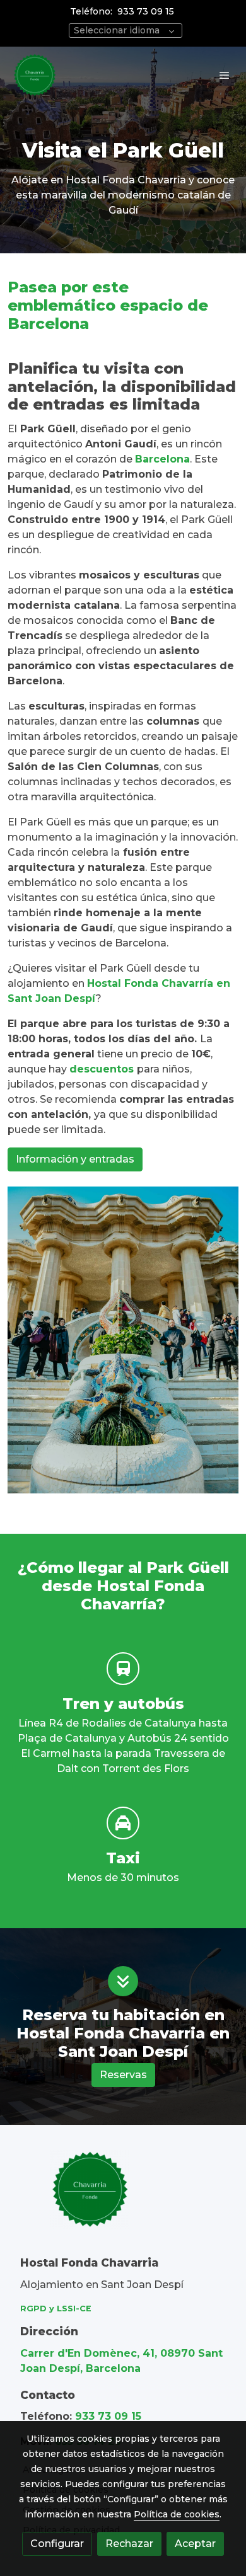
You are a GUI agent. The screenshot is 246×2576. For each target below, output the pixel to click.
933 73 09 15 (146, 11)
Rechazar (129, 2544)
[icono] (123, 1669)
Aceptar (195, 2544)
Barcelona (162, 459)
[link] (35, 75)
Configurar (57, 2544)
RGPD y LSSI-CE (56, 2309)
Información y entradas (75, 1159)
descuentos (103, 1069)
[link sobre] (123, 2197)
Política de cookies (177, 2514)
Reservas (123, 2075)
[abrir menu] (225, 75)
